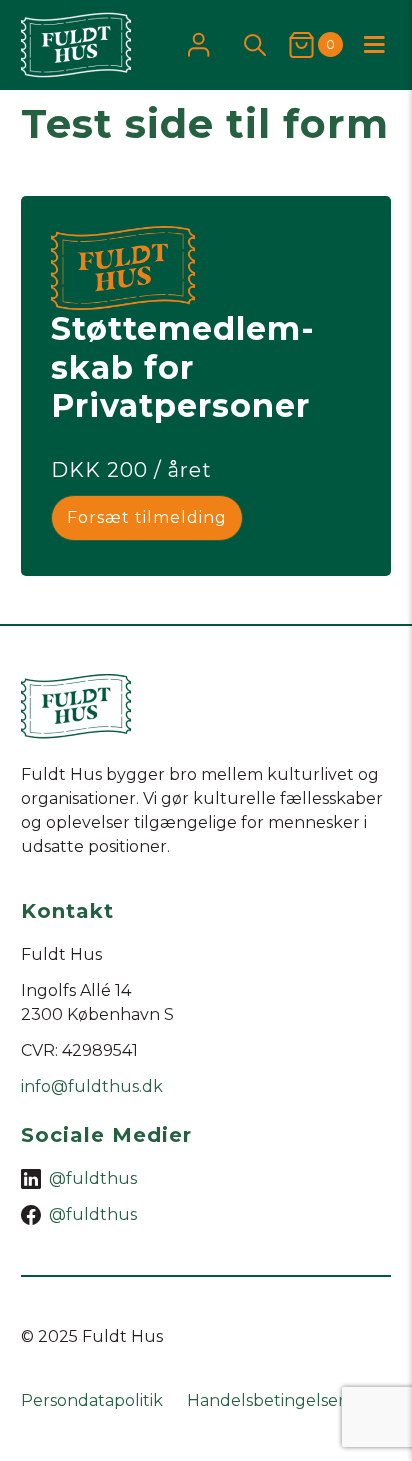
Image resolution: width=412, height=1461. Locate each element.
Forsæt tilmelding (147, 517)
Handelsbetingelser (266, 1400)
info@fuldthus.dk (92, 1086)
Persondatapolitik (92, 1400)
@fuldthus (93, 1178)
